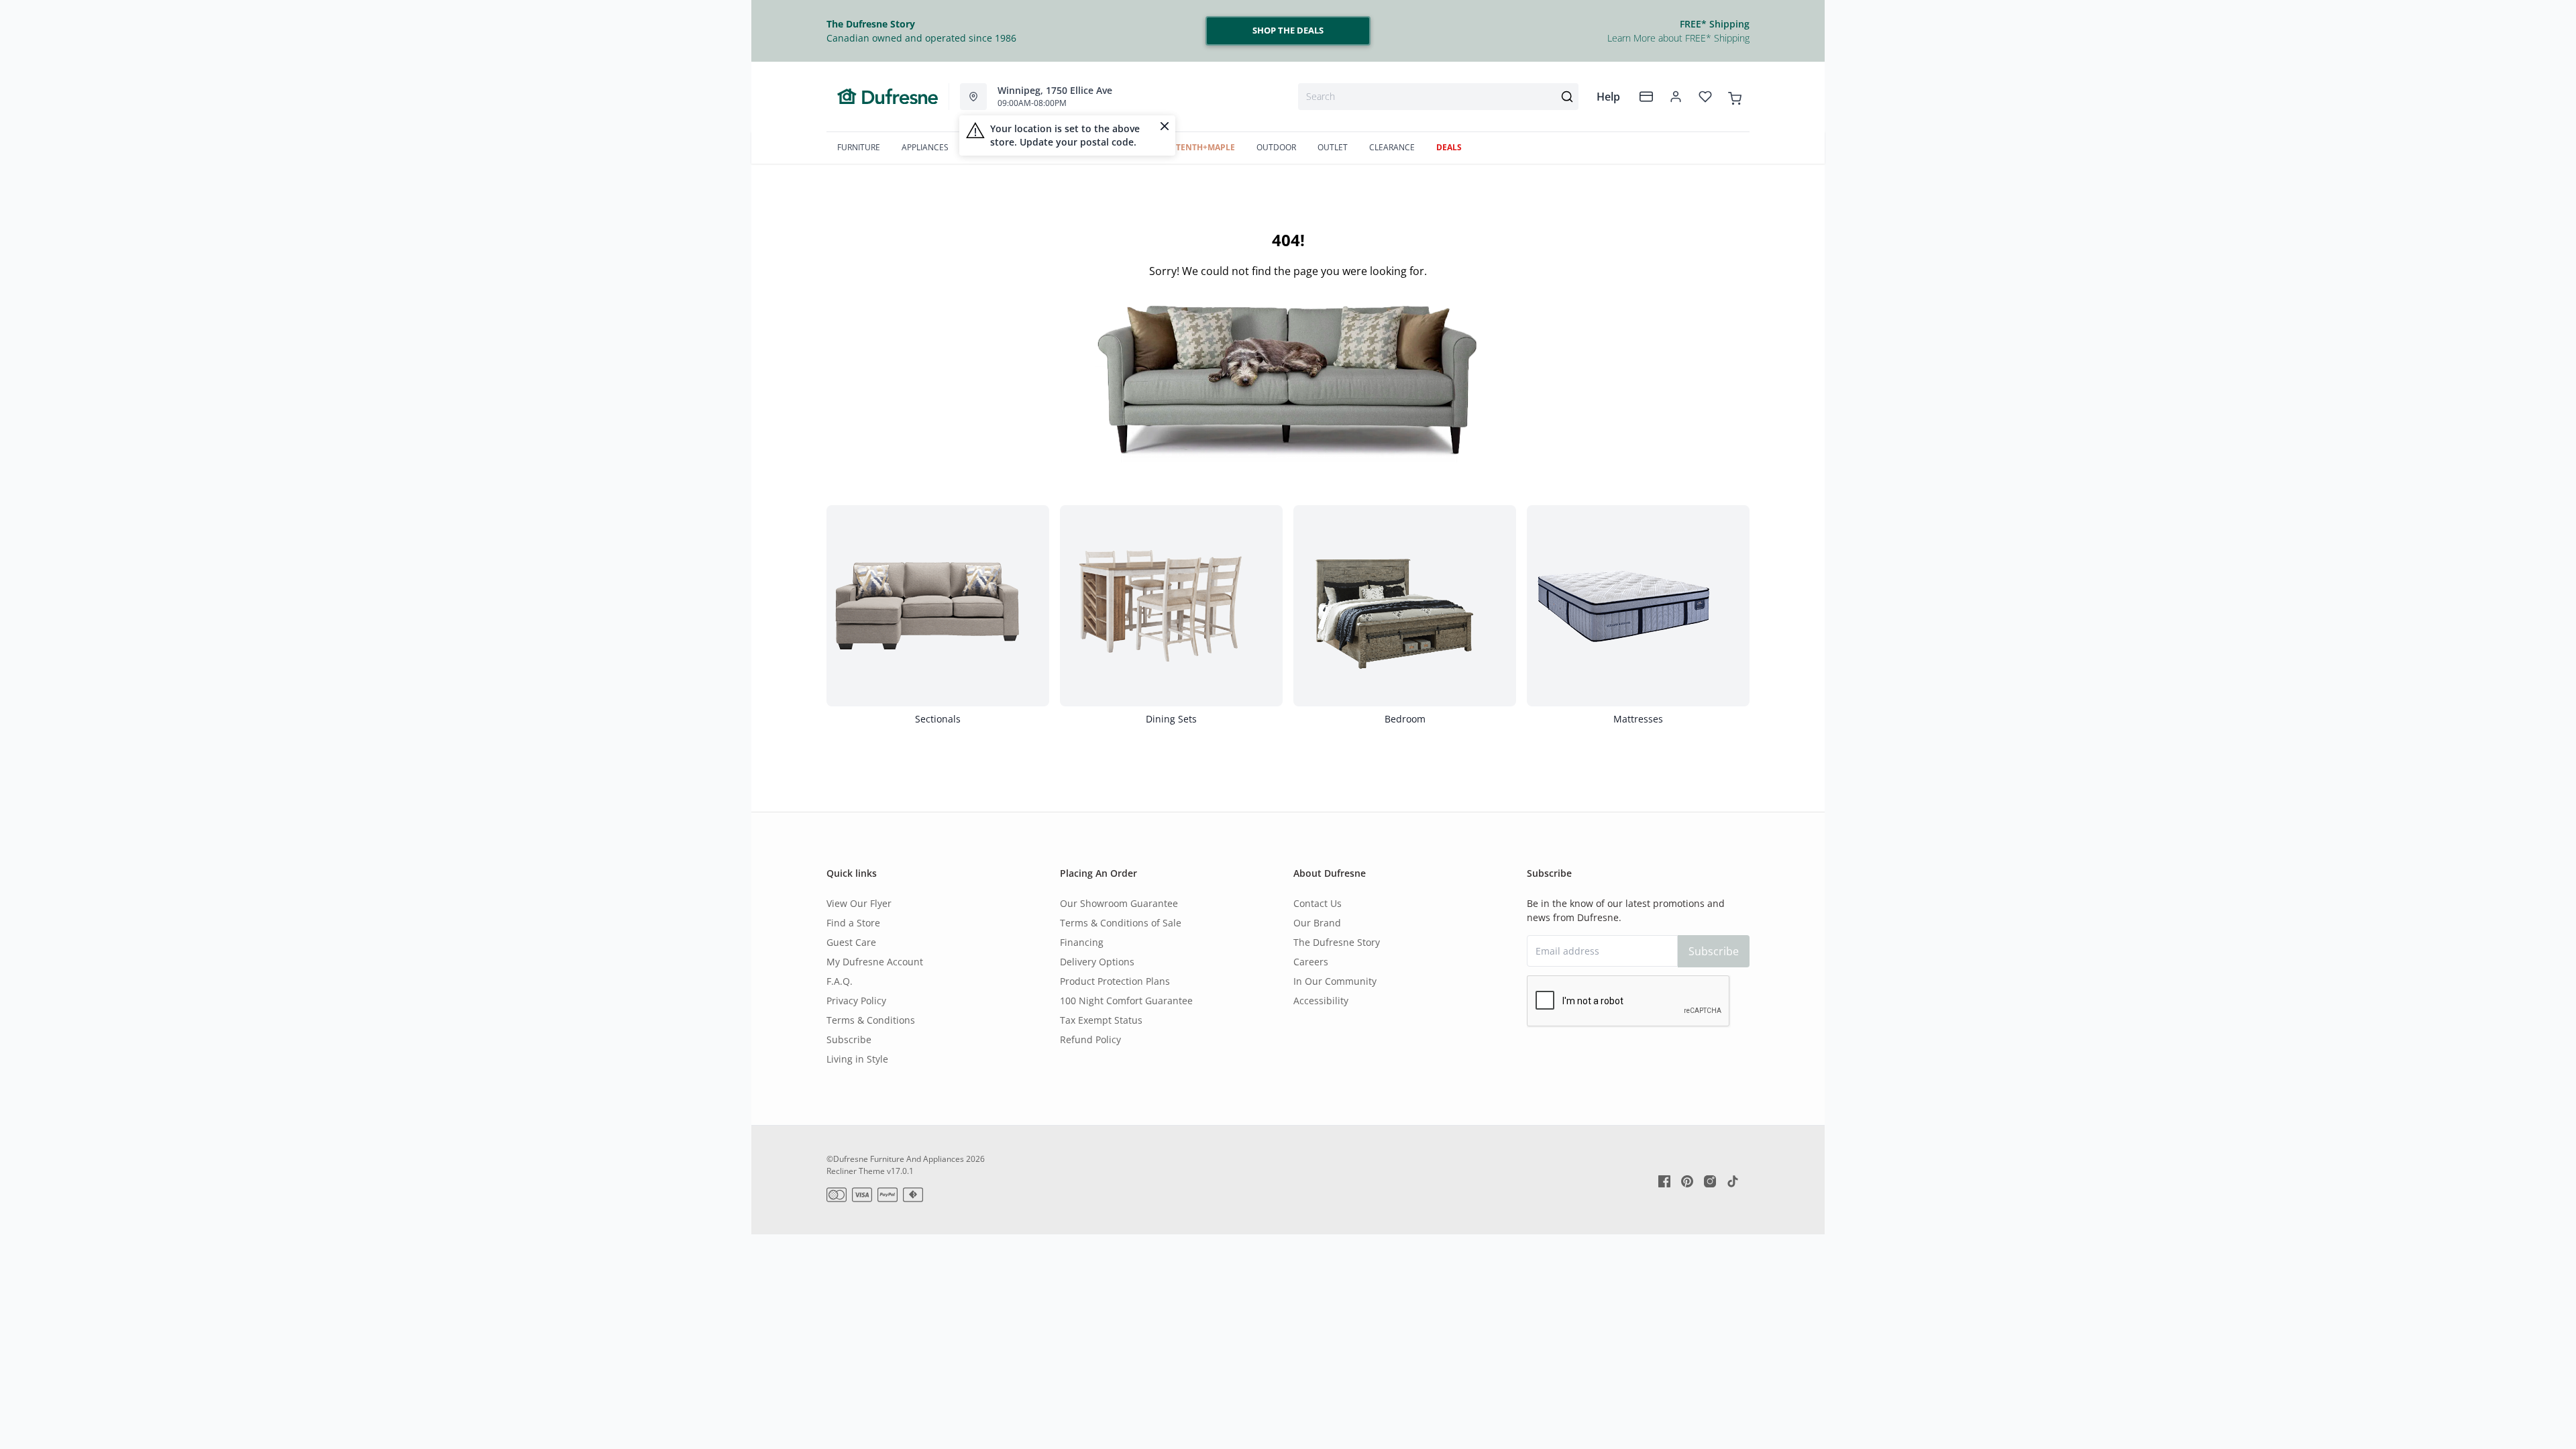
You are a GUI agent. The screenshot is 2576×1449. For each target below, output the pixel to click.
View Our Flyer (859, 903)
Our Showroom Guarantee (1119, 903)
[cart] (1735, 96)
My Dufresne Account (875, 962)
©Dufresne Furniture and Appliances (895, 1159)
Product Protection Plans (1115, 981)
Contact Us (1318, 903)
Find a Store (853, 923)
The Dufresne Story (1337, 942)
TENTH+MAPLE (1205, 147)
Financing (1082, 942)
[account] (1676, 97)
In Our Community (1335, 981)
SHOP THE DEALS (1288, 30)
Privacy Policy (856, 1001)
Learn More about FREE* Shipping (1678, 38)
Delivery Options (1097, 962)
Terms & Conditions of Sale (1121, 923)
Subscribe (849, 1039)
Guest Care (851, 942)
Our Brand (1317, 923)
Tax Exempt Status (1101, 1020)
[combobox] (1438, 97)
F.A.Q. (840, 981)
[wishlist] (1705, 97)
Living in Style (857, 1059)
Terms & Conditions (871, 1020)
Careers (1311, 962)
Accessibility (1321, 1001)
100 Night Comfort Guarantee (1126, 1001)
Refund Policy (1090, 1039)
